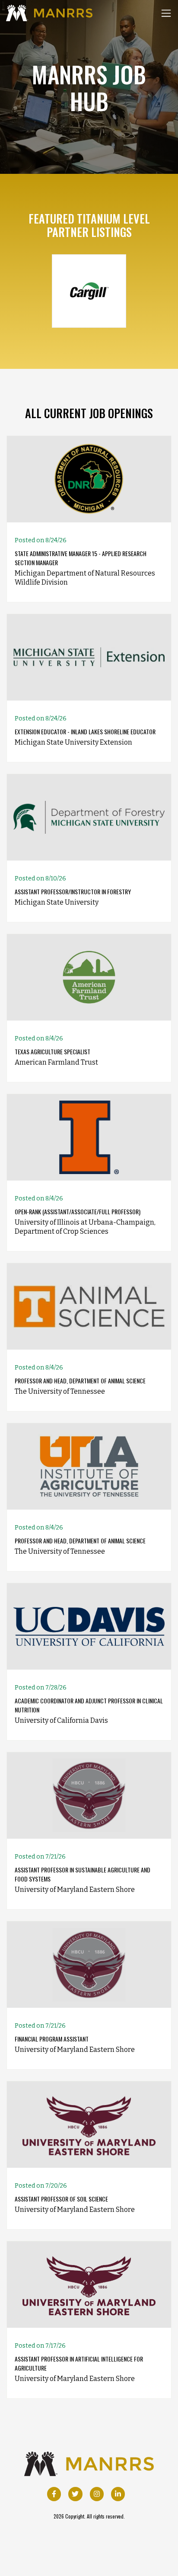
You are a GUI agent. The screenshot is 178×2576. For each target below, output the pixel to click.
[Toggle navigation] (166, 13)
